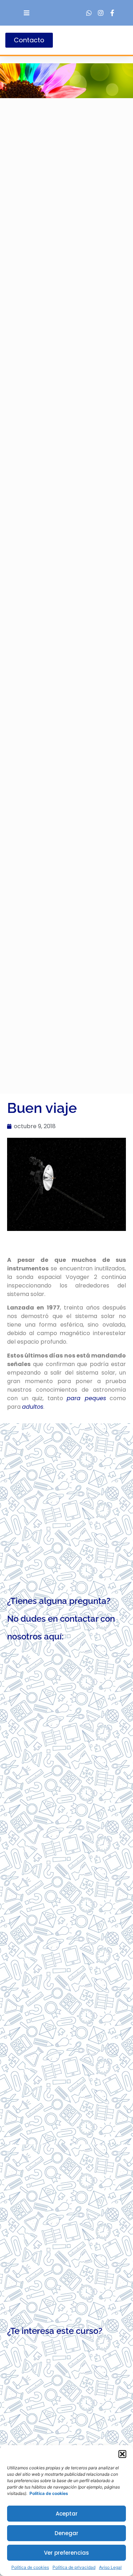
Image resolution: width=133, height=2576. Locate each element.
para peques (86, 1398)
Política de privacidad (74, 2567)
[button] (122, 2454)
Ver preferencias (66, 2553)
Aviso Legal (110, 2567)
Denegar (66, 2533)
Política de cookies (30, 2567)
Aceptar (67, 2514)
